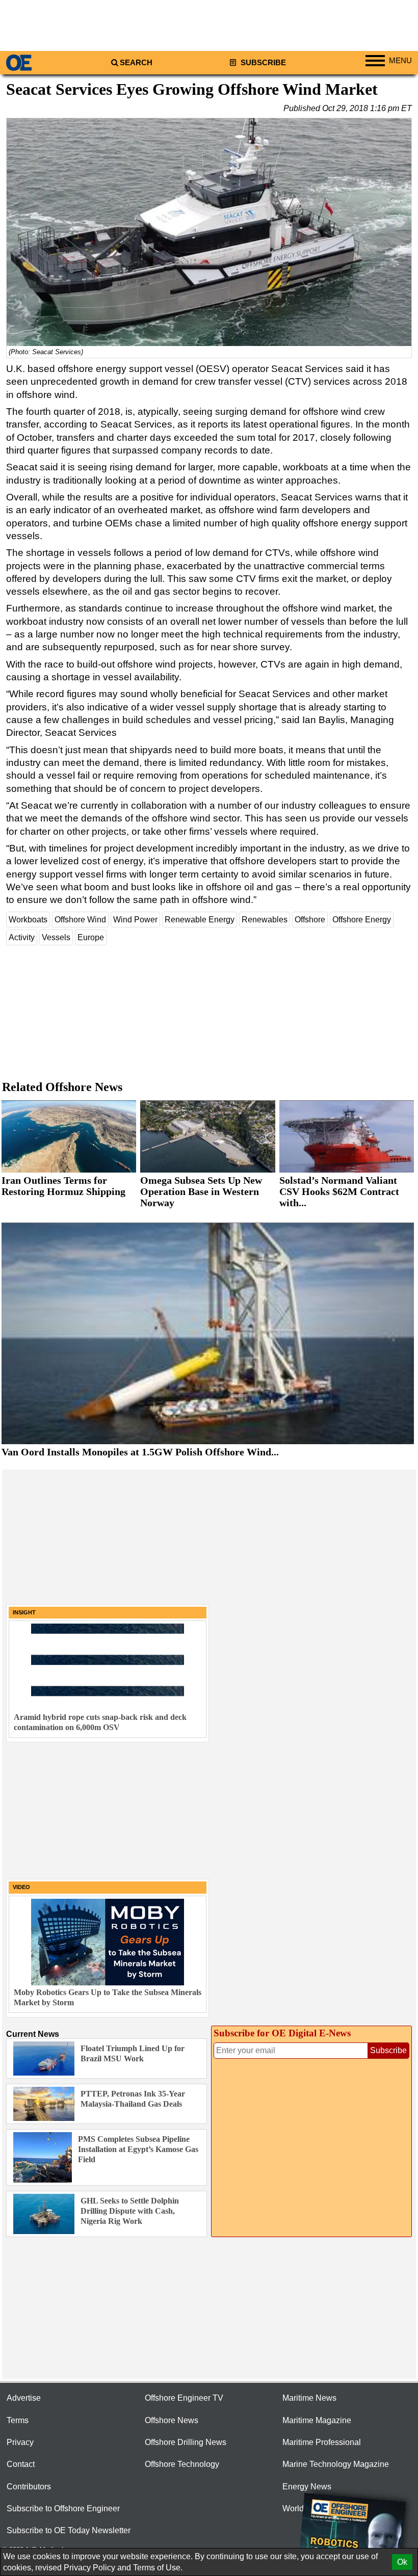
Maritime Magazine (317, 2420)
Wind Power (135, 920)
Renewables (265, 920)
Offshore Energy (362, 920)
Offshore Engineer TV (184, 2398)
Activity (22, 937)
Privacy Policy (89, 2568)
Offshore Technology (182, 2464)
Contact (21, 2464)
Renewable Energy (200, 920)
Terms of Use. (158, 2568)
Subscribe (262, 63)
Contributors (29, 2487)
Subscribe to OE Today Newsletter (69, 2530)
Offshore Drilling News (186, 2442)
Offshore (310, 920)
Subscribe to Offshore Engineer (63, 2508)
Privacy (20, 2442)
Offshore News (172, 2420)
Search (136, 63)
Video (21, 1887)
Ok (402, 2562)
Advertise (24, 2398)
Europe (91, 937)
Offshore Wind (80, 920)
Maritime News (309, 2398)
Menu (400, 61)
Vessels (56, 937)
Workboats (28, 920)
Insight (24, 1612)
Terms (18, 2420)
